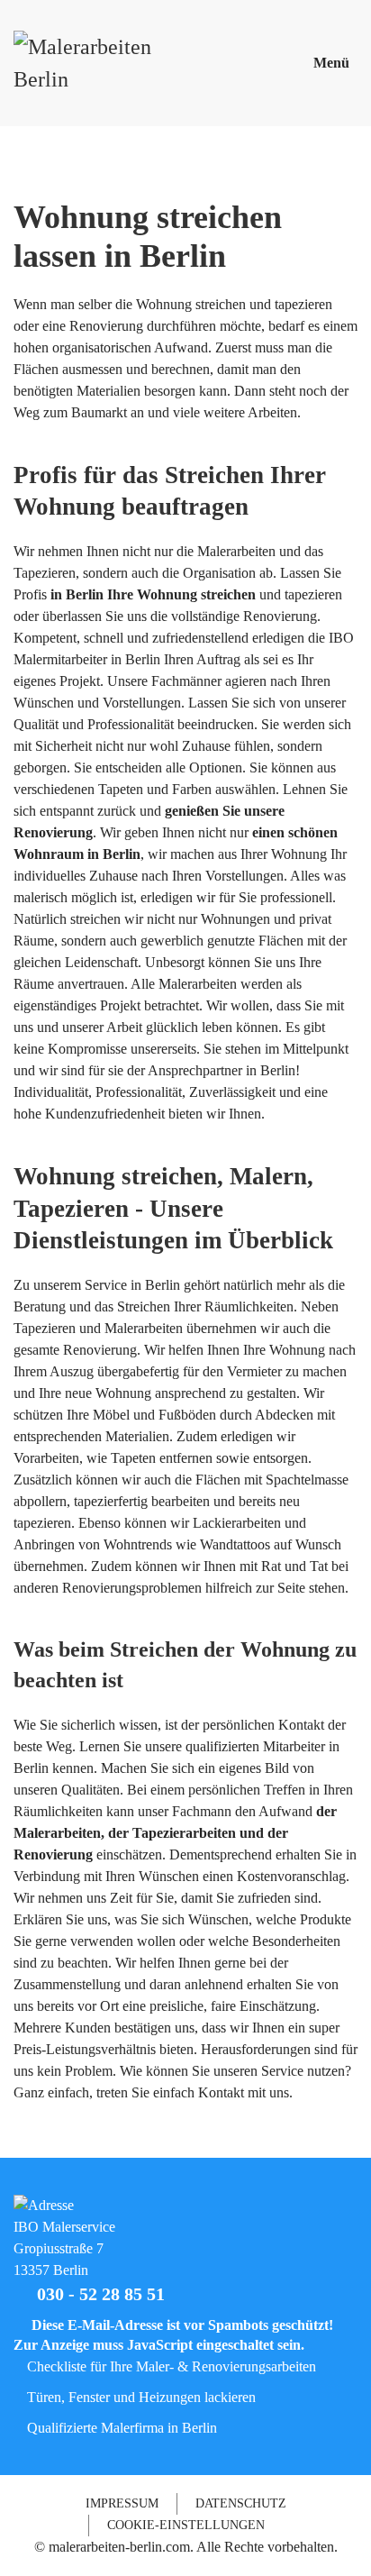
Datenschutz (241, 2503)
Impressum (122, 2503)
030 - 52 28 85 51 (96, 2294)
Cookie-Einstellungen (186, 2525)
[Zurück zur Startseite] (95, 63)
